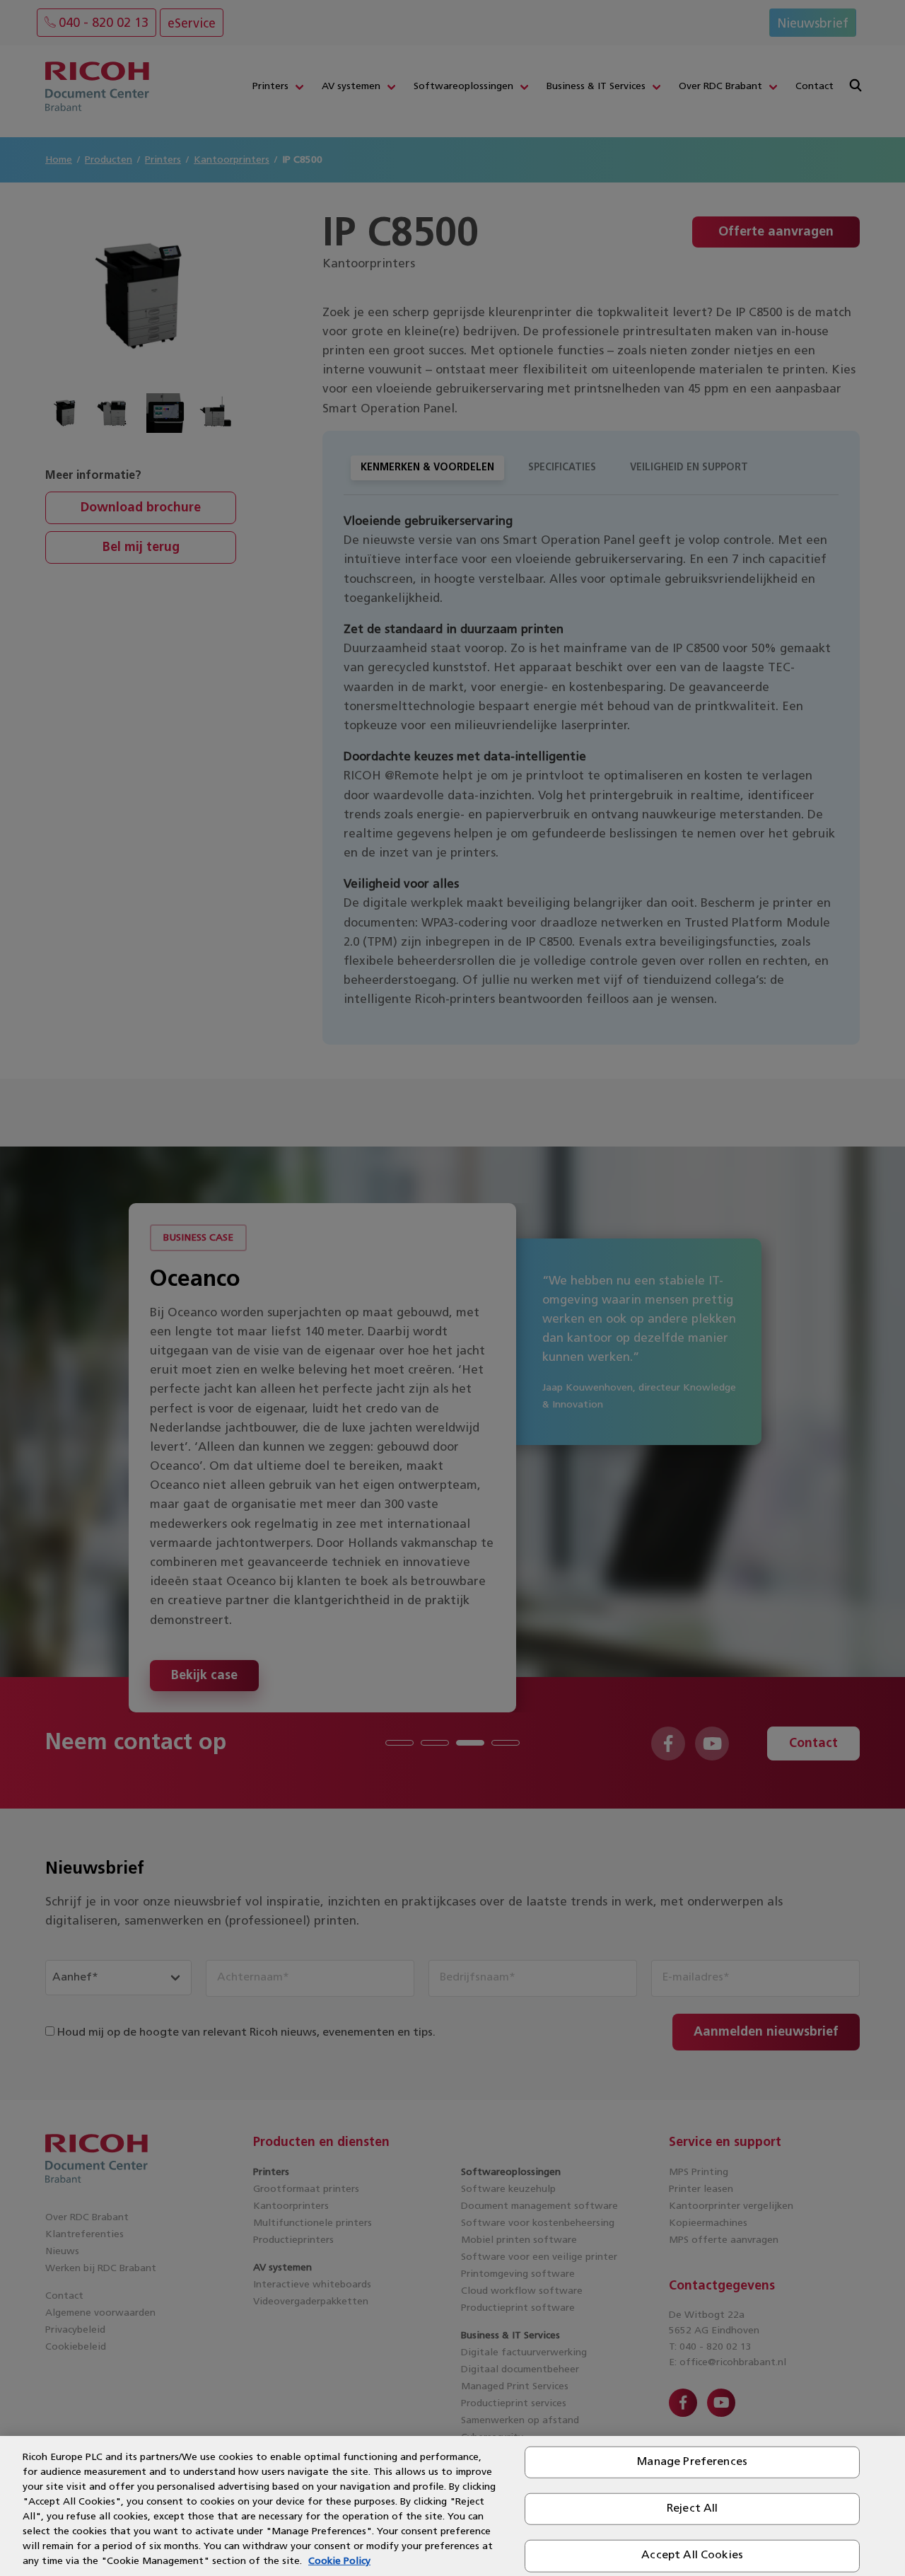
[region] (452, 2506)
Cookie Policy (339, 2562)
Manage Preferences (692, 2462)
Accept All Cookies (692, 2555)
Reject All (693, 2509)
